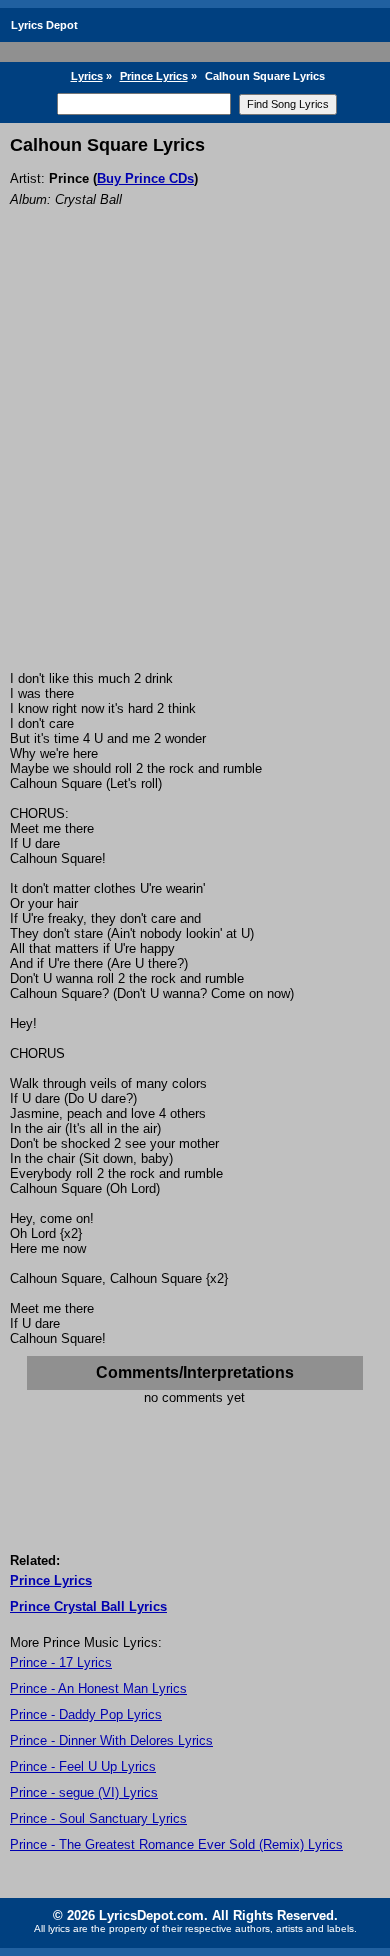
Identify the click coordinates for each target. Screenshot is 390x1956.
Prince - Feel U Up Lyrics (83, 1766)
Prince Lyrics (154, 76)
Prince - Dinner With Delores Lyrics (111, 1740)
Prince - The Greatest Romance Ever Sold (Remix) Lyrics (176, 1844)
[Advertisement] (195, 466)
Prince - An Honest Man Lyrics (98, 1688)
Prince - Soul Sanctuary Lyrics (98, 1818)
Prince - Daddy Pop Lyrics (86, 1714)
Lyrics (87, 76)
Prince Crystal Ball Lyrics (88, 1606)
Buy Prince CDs (145, 178)
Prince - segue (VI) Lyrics (84, 1792)
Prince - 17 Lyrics (61, 1662)
